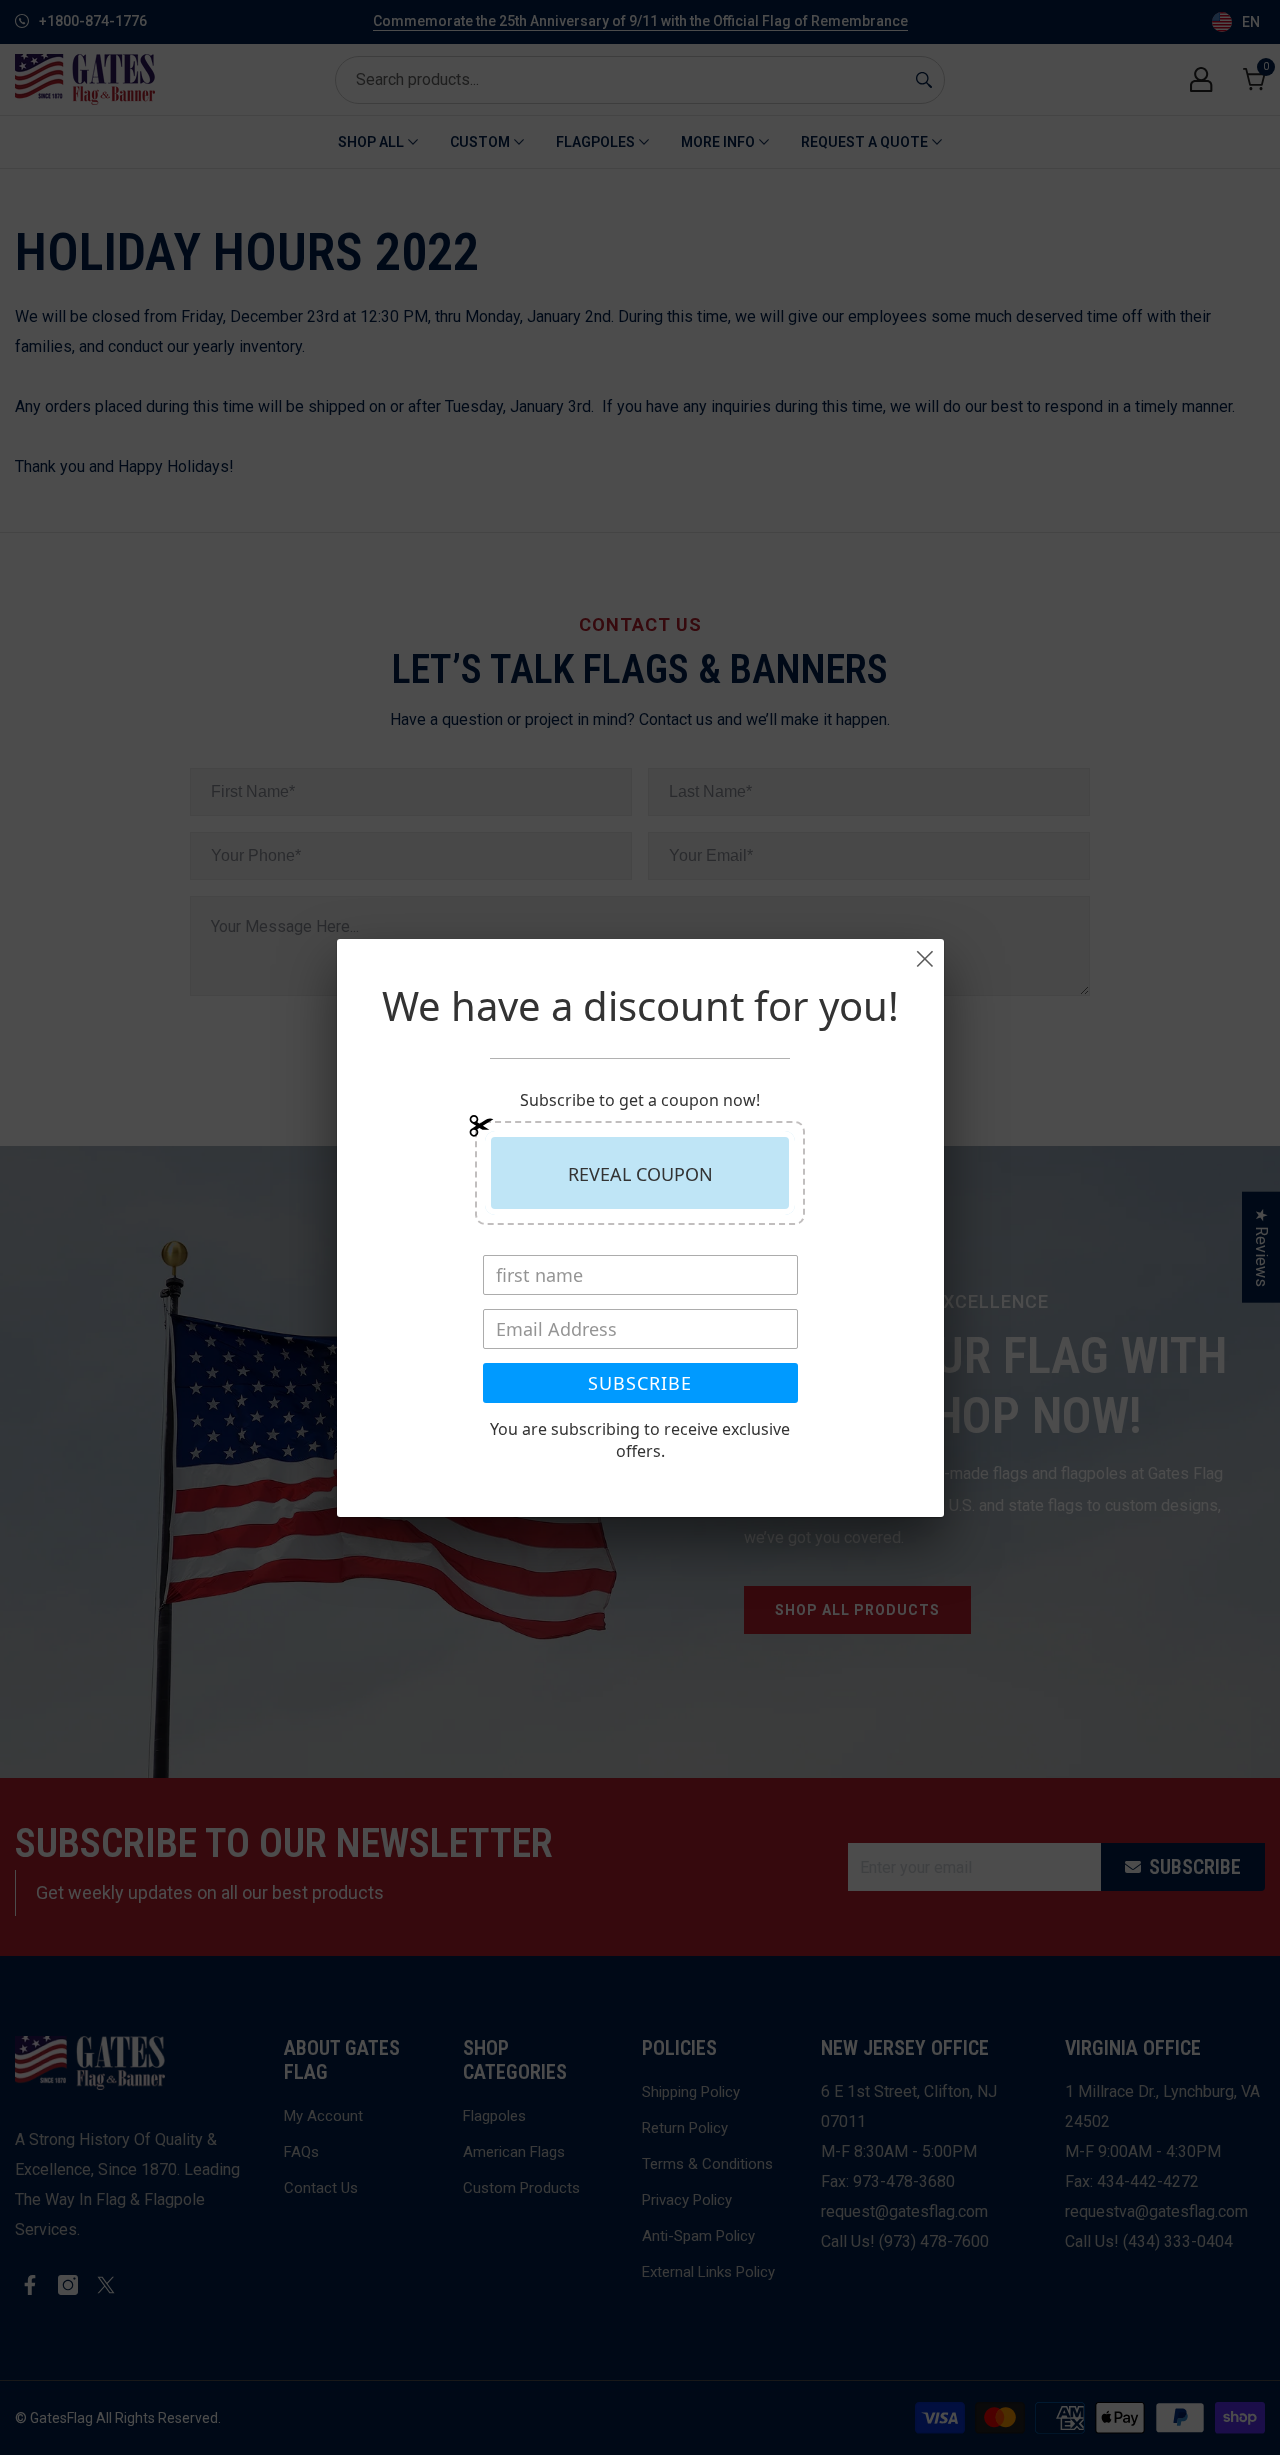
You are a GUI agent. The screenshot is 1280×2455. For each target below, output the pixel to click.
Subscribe (640, 1383)
